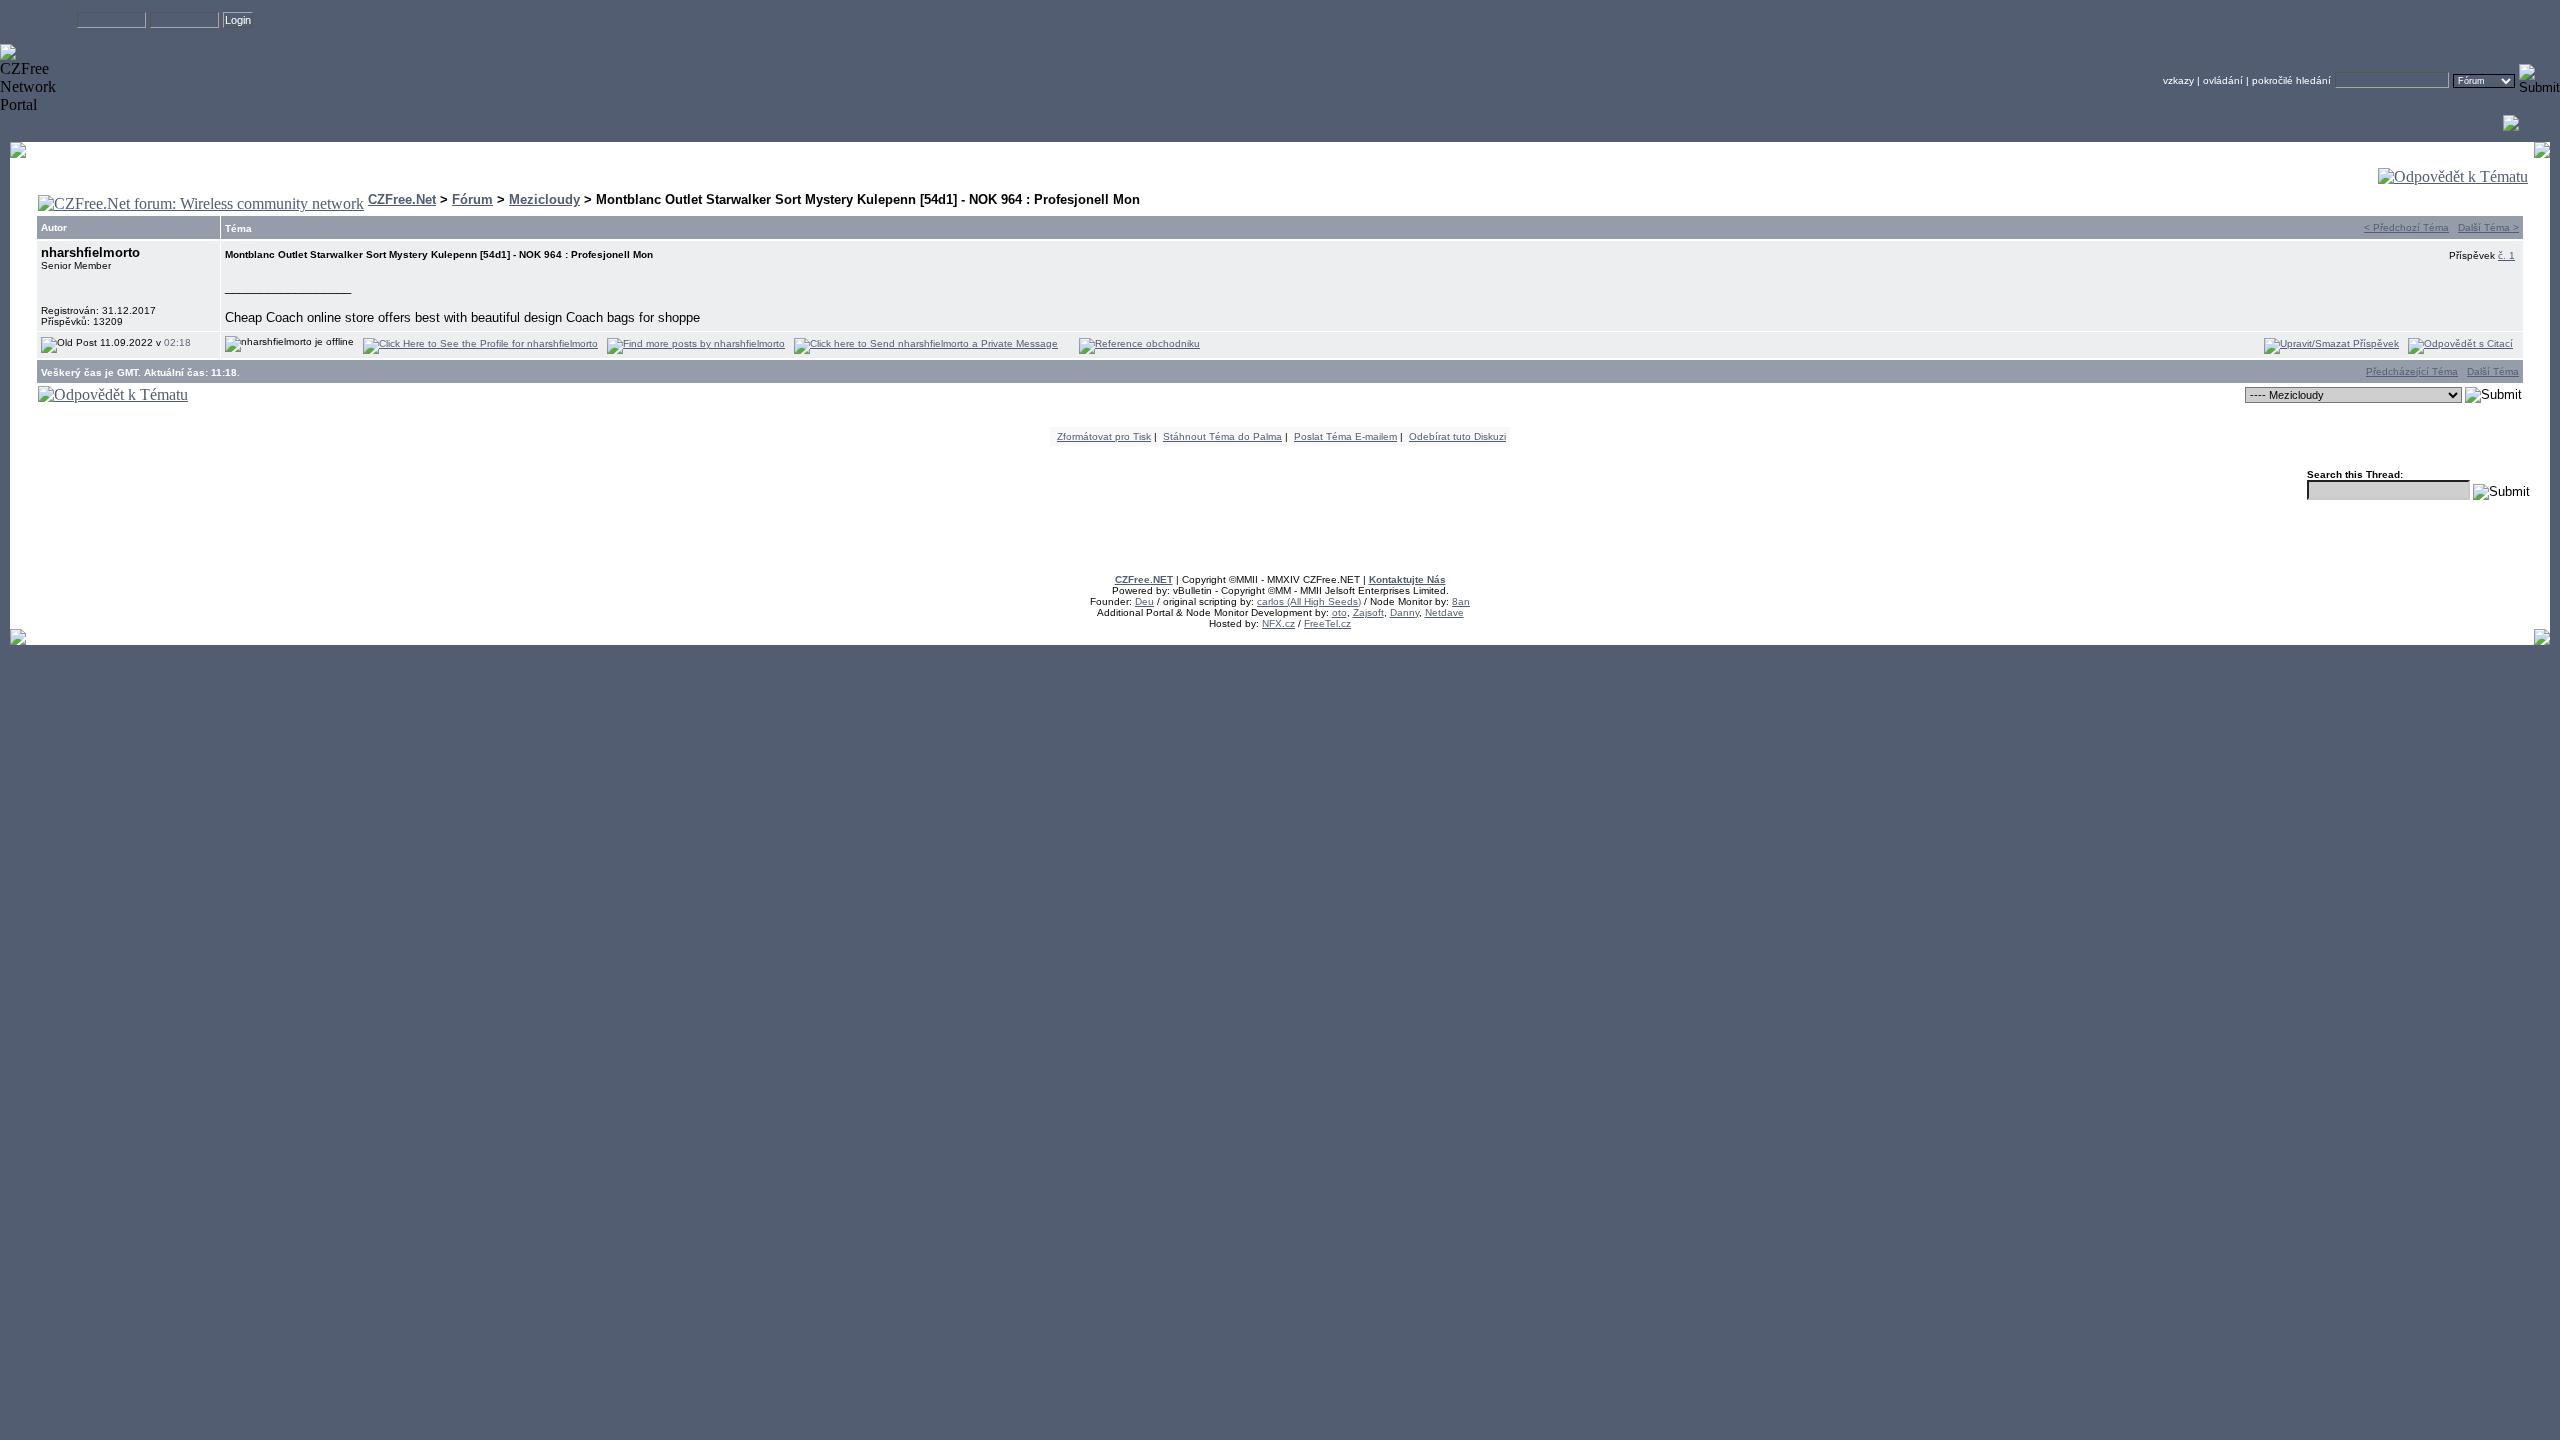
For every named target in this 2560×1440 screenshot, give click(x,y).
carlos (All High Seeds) (1309, 601)
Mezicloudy (544, 199)
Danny (1404, 612)
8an (1461, 601)
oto (1339, 612)
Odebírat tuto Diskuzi (1457, 436)
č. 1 (2506, 255)
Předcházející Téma (2412, 371)
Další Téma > (2488, 227)
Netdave (1444, 612)
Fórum (472, 199)
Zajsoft (1368, 612)
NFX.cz (1278, 623)
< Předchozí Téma (2406, 227)
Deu (1144, 601)
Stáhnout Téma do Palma (1222, 436)
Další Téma (2493, 371)
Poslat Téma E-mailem (1345, 436)
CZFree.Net (402, 199)
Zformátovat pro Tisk (1104, 436)
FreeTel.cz (1327, 623)
